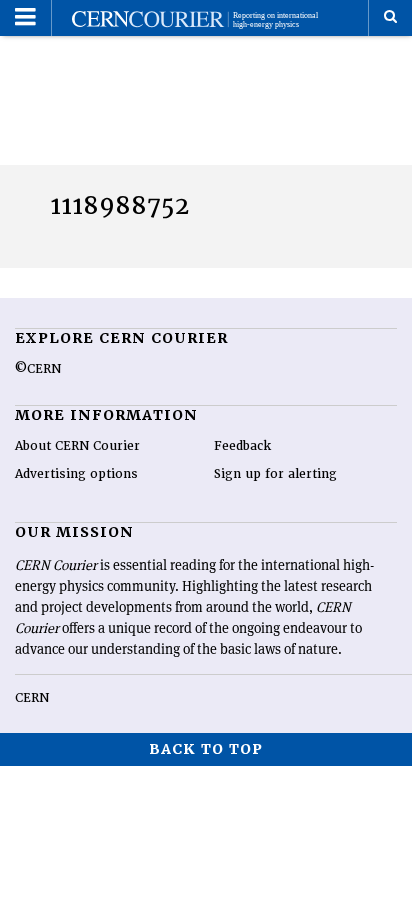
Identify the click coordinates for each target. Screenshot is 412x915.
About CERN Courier (77, 446)
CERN (32, 698)
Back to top (206, 749)
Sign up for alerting (275, 474)
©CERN (38, 369)
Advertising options (76, 474)
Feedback (242, 446)
